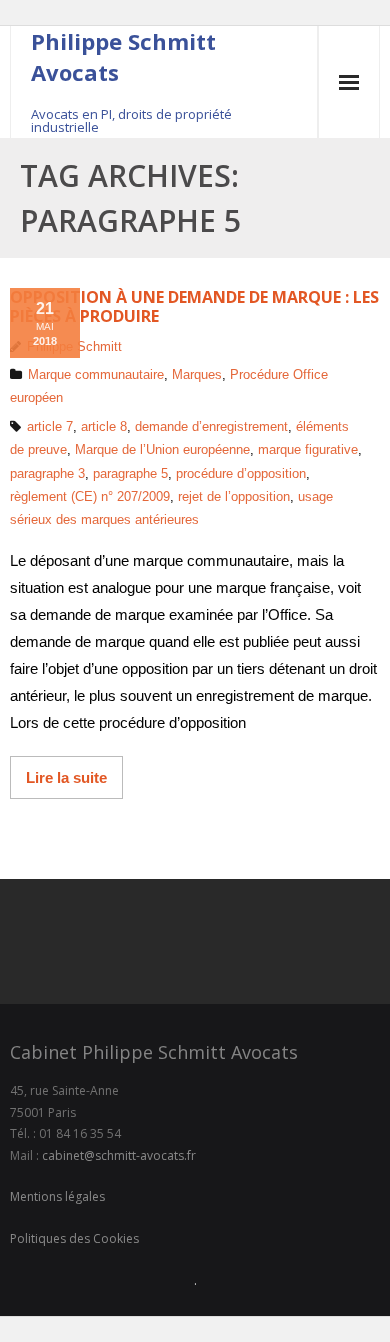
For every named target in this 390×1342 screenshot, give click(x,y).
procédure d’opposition (241, 473)
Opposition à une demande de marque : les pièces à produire (194, 306)
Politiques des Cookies (74, 1238)
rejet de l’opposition (234, 496)
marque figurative (308, 449)
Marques (197, 374)
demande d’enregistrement (211, 426)
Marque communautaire (96, 374)
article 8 (104, 426)
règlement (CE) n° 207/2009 (90, 496)
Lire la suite (66, 777)
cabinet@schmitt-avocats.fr (119, 1155)
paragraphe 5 (130, 473)
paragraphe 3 (47, 473)
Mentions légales (57, 1196)
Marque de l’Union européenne (162, 449)
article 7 (50, 426)
